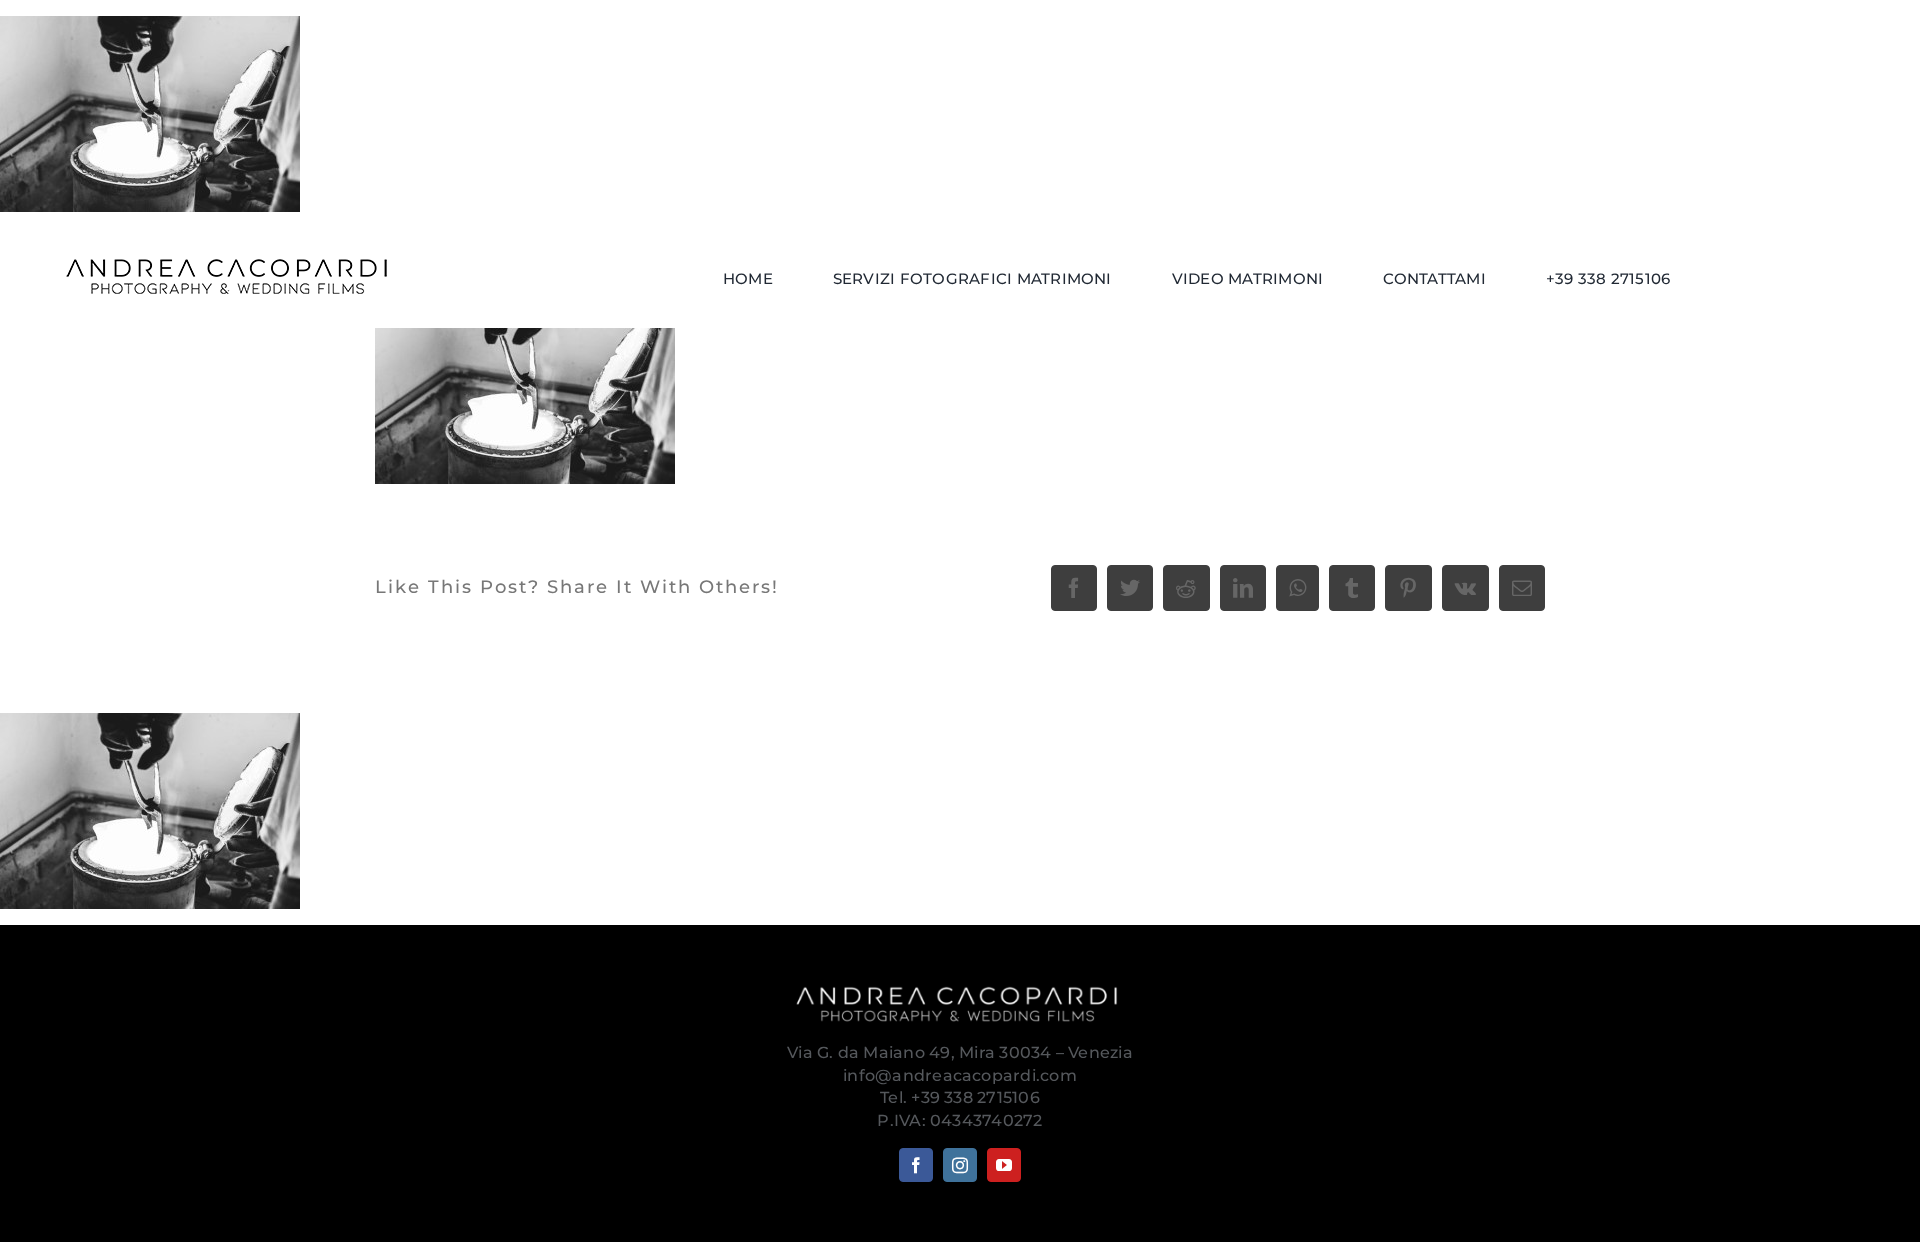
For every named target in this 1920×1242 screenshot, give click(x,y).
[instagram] (960, 1165)
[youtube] (1004, 1165)
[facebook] (916, 1165)
